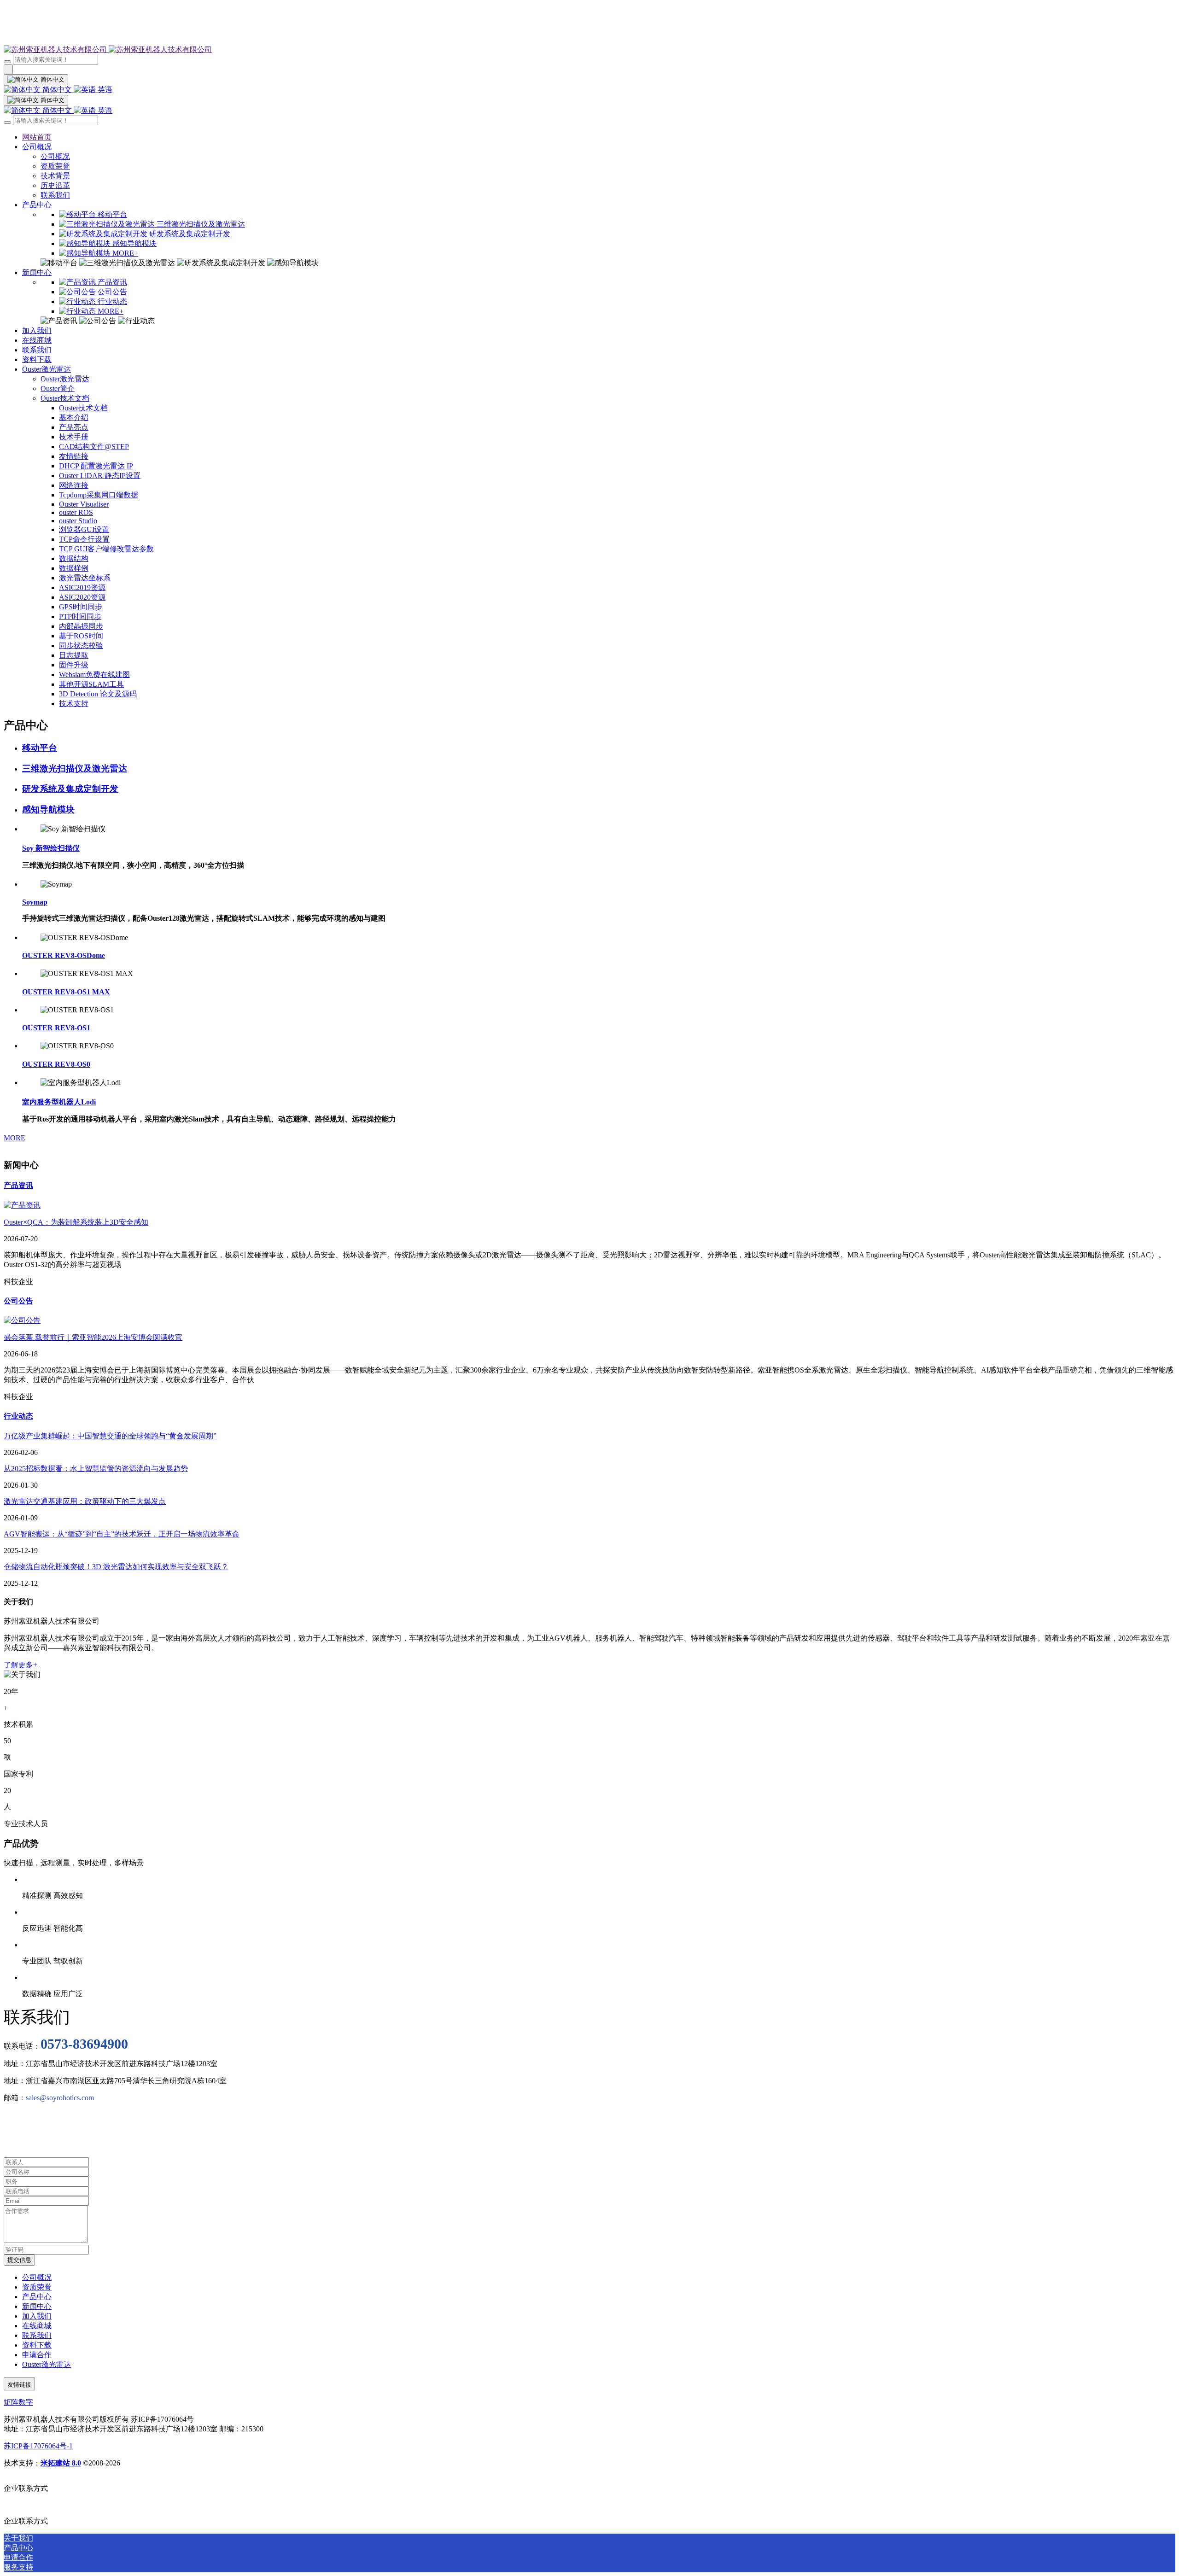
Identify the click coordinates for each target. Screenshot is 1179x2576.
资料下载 (37, 359)
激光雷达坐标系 (85, 578)
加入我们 (37, 330)
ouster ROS (76, 512)
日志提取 (74, 655)
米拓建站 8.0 (61, 2463)
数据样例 (74, 568)
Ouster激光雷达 (47, 369)
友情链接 (74, 456)
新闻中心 (37, 272)
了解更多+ (20, 1665)
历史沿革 (55, 185)
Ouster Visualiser (84, 504)
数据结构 (74, 558)
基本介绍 (74, 418)
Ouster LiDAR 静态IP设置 (100, 476)
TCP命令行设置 (84, 539)
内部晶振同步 (81, 626)
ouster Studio (78, 521)
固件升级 (74, 665)
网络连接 (74, 485)
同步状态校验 (81, 645)
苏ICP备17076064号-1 (38, 2446)
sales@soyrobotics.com (60, 2098)
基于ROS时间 (81, 636)
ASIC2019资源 (82, 587)
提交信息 (19, 2260)
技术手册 (74, 437)
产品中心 (37, 205)
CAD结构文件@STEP (94, 447)
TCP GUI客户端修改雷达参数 (106, 549)
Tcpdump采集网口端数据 (99, 495)
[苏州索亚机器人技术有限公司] (589, 50)
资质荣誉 (55, 166)
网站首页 (37, 137)
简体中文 (57, 90)
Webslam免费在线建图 (94, 675)
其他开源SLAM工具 (91, 684)
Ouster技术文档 (65, 398)
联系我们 (55, 195)
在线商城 (37, 340)
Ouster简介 (58, 388)
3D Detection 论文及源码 (98, 694)
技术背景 (55, 176)
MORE (15, 1138)
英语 (104, 90)
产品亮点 (74, 427)
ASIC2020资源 (82, 597)
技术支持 (74, 704)
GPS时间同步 (81, 607)
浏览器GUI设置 (84, 529)
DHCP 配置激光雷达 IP (96, 466)
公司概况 (37, 147)
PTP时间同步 (80, 616)
